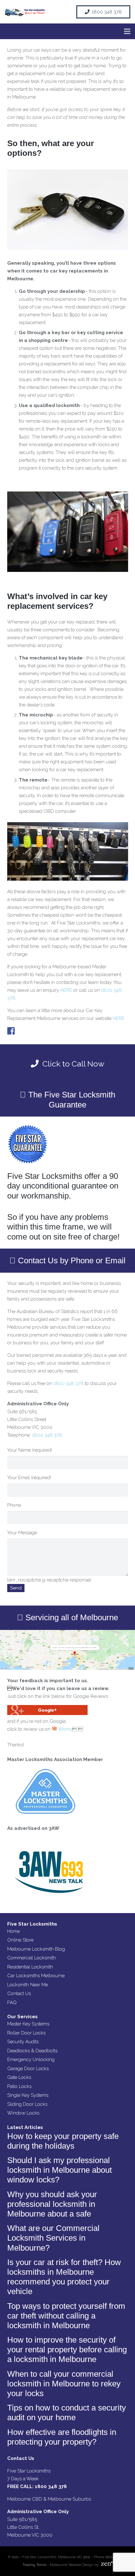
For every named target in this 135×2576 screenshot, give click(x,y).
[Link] (25, 12)
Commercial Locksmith (32, 1958)
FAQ (12, 2003)
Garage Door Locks (28, 2069)
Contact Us (19, 1993)
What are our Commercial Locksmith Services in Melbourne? (53, 2238)
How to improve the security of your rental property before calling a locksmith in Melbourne (67, 2349)
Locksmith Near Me (28, 1985)
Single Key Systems (28, 2095)
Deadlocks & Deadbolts (32, 2051)
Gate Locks (19, 2077)
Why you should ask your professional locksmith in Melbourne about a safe (52, 2204)
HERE (66, 990)
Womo (65, 1729)
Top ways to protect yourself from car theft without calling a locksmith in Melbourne (66, 2316)
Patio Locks (19, 2086)
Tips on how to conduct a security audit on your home (67, 2413)
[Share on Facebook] (11, 1031)
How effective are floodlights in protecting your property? (62, 2437)
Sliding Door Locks (27, 2104)
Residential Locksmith (30, 1967)
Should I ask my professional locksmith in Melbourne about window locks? (59, 2170)
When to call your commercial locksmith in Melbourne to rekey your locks (64, 2384)
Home (13, 1931)
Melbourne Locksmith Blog (36, 1949)
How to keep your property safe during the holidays (63, 2141)
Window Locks (23, 2113)
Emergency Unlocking (31, 2059)
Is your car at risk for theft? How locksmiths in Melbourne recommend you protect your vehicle (64, 2277)
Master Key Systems (28, 2024)
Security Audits (23, 2042)
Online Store (20, 1940)
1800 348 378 (68, 1383)
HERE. (119, 1018)
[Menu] (127, 31)
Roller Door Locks (26, 2033)
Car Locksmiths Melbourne (36, 1976)
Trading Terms (34, 2565)
